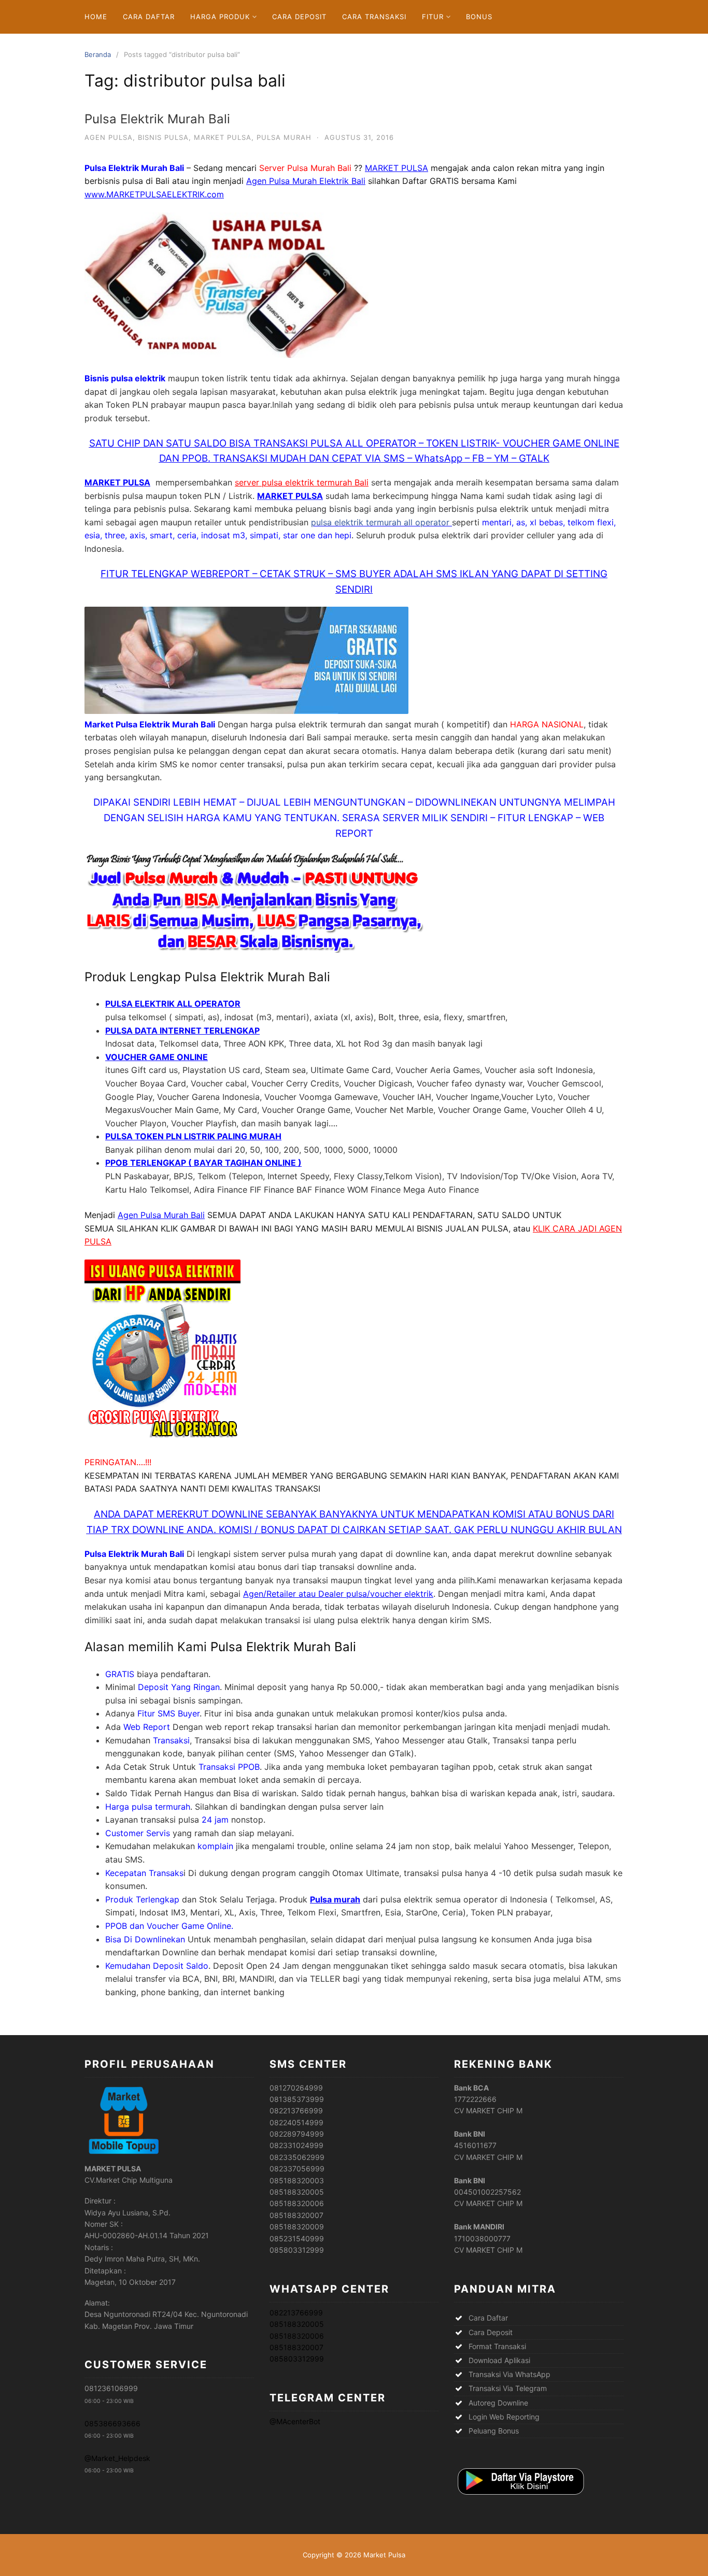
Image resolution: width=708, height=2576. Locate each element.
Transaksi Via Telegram (508, 2388)
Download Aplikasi (499, 2360)
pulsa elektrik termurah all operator (381, 522)
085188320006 (297, 2336)
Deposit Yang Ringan (179, 1687)
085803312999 (297, 2359)
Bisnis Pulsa (163, 137)
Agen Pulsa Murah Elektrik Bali (306, 181)
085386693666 (112, 2423)
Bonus (479, 17)
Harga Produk (220, 17)
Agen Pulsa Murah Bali (161, 1215)
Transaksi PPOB (229, 1767)
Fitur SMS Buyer (168, 1713)
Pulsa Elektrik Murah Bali (157, 119)
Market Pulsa (223, 137)
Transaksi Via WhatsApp (509, 2374)
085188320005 (297, 2324)
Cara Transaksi (374, 17)
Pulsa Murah (284, 137)
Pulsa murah (335, 1899)
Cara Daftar (149, 17)
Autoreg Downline (498, 2403)
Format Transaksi (497, 2346)
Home (96, 17)
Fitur (433, 17)
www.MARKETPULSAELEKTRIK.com (154, 194)
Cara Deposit (299, 17)
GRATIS (120, 1674)
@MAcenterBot (295, 2421)
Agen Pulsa (109, 137)
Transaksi (171, 1740)
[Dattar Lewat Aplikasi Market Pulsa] (520, 2495)
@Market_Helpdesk (117, 2458)
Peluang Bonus (494, 2431)
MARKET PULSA (397, 168)
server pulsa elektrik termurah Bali (302, 482)
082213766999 (296, 2313)
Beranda (98, 54)
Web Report (147, 1727)
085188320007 (296, 2347)
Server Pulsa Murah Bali (305, 168)
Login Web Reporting (504, 2417)
